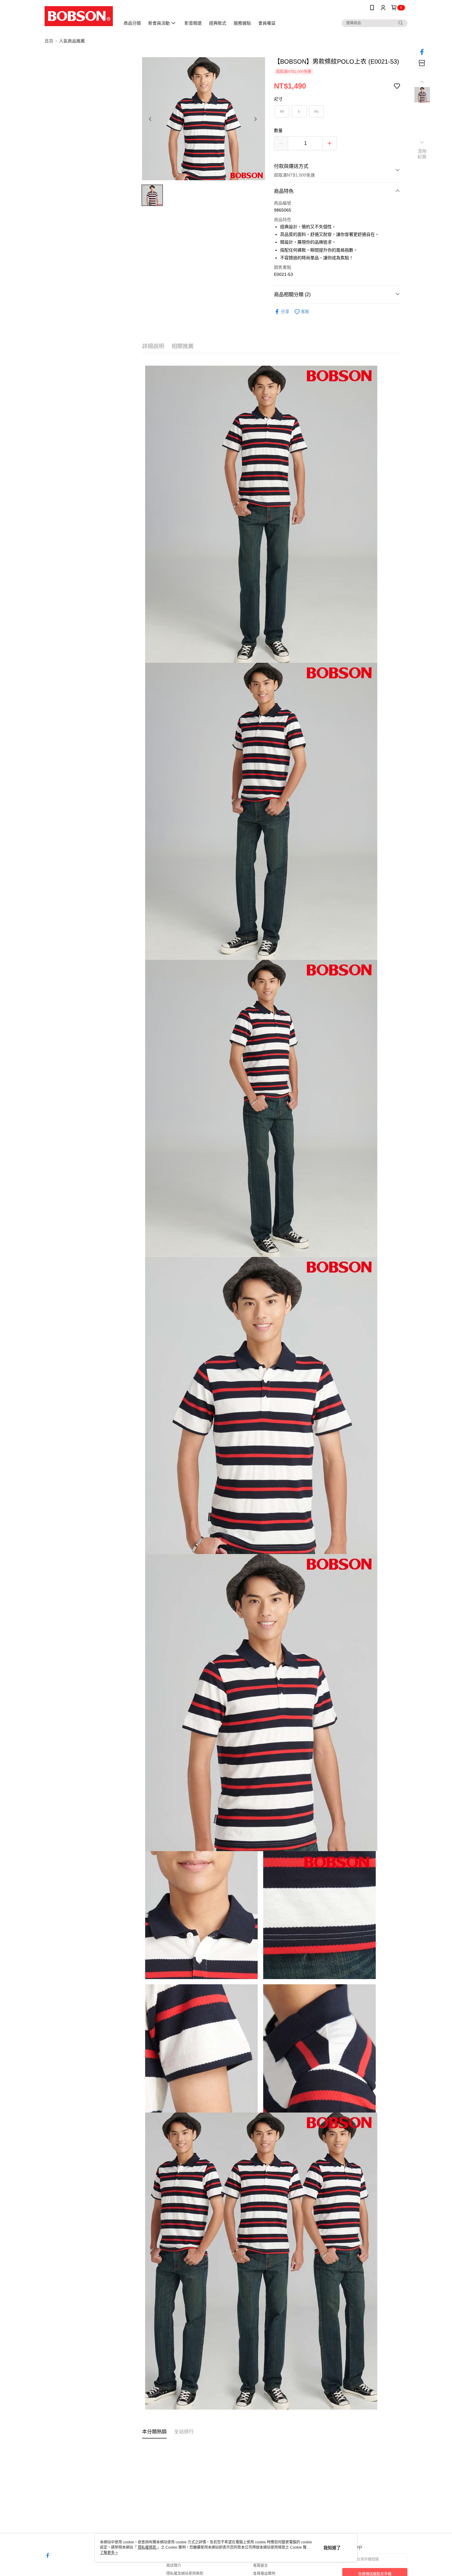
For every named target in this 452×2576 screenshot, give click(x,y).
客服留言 (260, 2566)
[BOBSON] (79, 16)
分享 (285, 312)
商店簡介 (174, 2566)
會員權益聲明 (264, 2574)
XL (317, 111)
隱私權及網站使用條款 (185, 2574)
